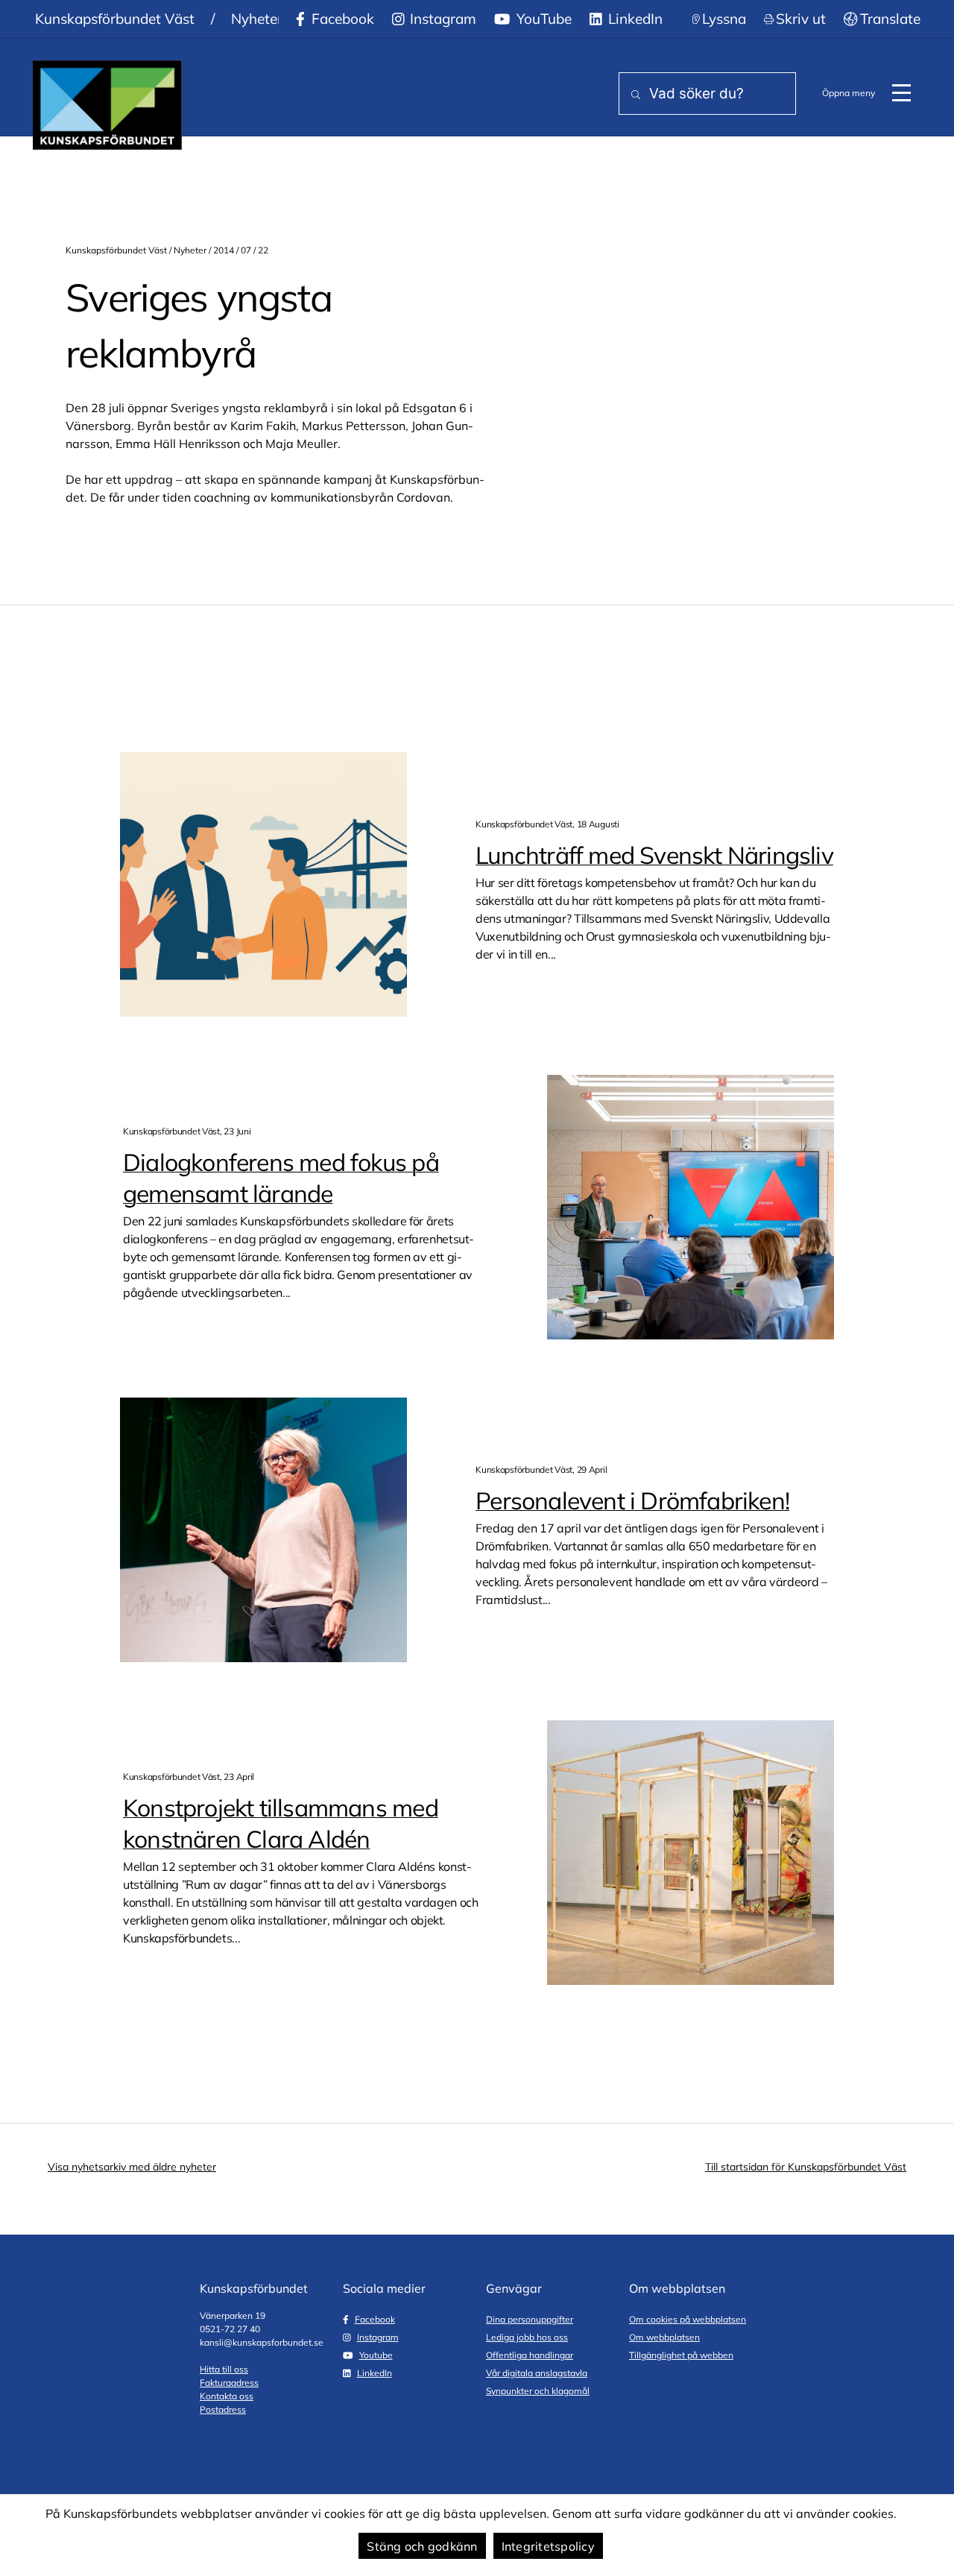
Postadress (223, 2409)
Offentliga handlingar (530, 2355)
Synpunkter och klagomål (538, 2391)
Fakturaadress (229, 2383)
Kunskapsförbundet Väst (115, 19)
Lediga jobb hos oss (527, 2337)
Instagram (441, 19)
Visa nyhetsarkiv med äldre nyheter (132, 2167)
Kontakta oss (227, 2396)
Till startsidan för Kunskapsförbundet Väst (806, 2167)
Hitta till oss (224, 2369)
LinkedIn (634, 19)
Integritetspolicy (548, 2546)
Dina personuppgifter (530, 2319)
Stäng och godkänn (422, 2546)
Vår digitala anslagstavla (537, 2373)
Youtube (376, 2355)
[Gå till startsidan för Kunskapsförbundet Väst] (107, 105)
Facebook (341, 19)
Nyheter (257, 19)
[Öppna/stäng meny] (901, 93)
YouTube (542, 19)
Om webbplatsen (664, 2337)
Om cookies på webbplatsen (688, 2319)
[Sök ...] (633, 95)
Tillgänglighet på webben (681, 2355)
